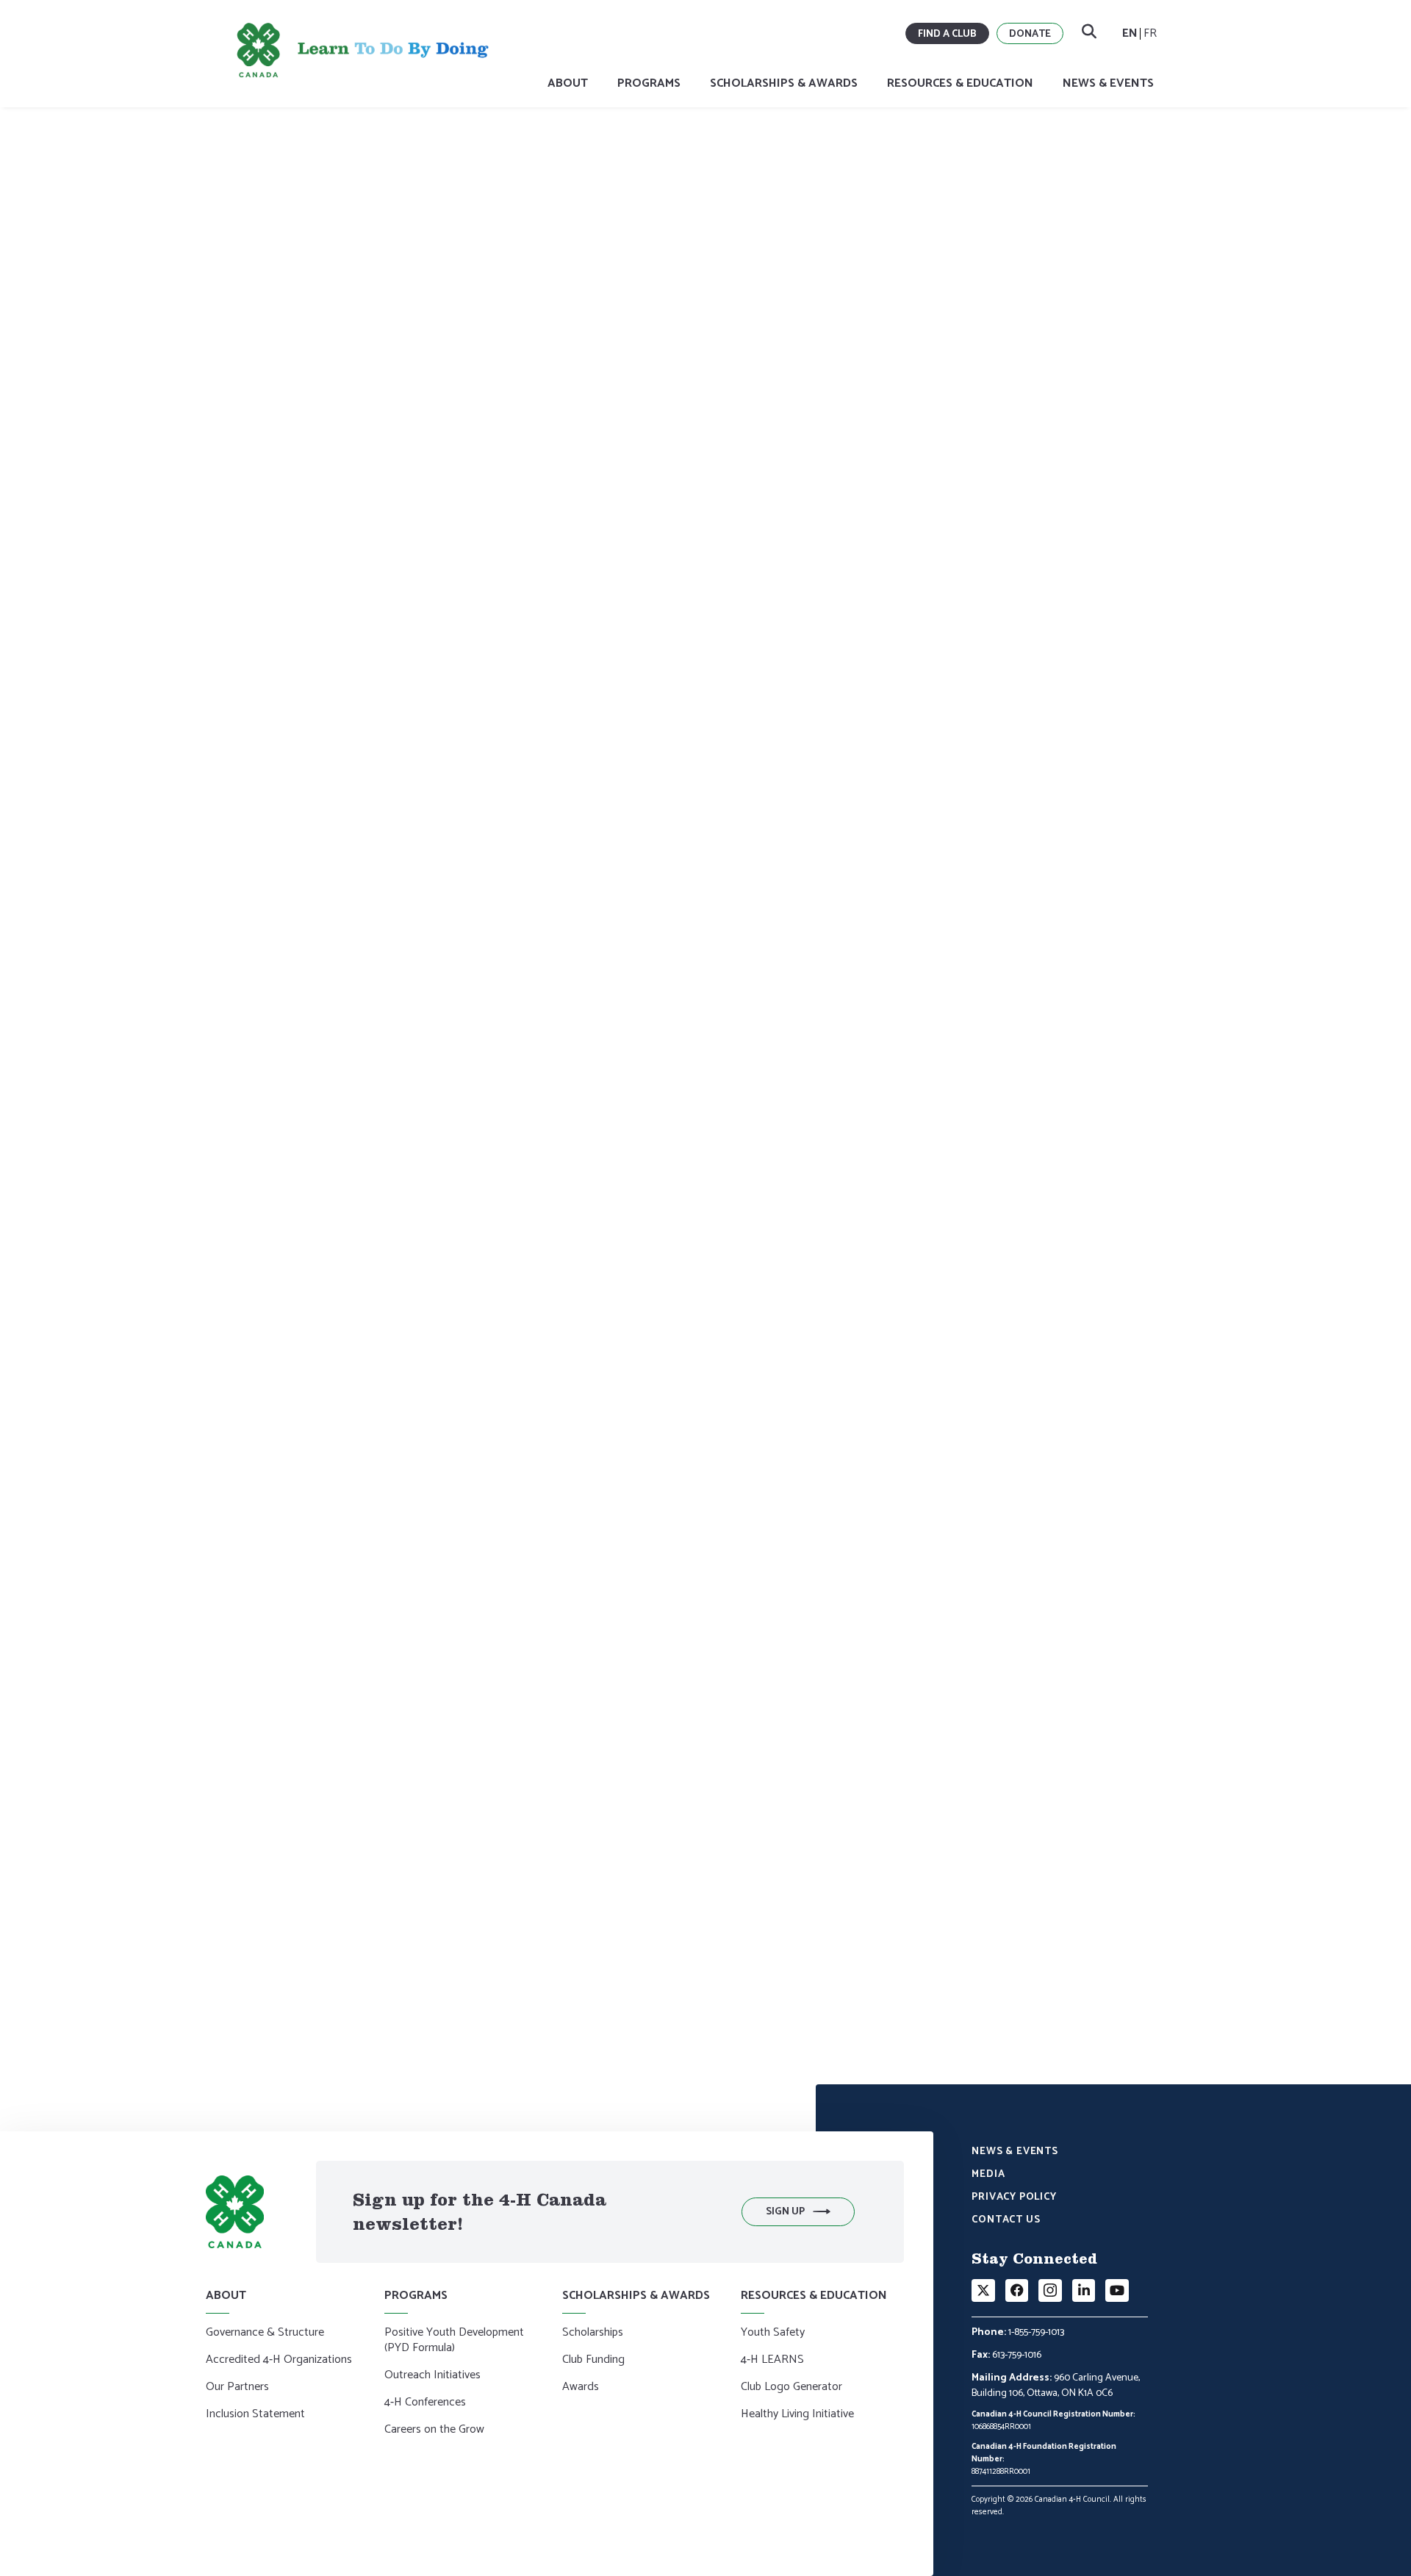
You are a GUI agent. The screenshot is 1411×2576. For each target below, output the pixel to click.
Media (988, 2175)
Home (263, 189)
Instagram (434, 1469)
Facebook (299, 1469)
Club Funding (593, 2361)
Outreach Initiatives (432, 2376)
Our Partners (237, 2388)
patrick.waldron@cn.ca (531, 1918)
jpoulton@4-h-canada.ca (322, 1918)
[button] (798, 2212)
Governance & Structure (265, 2333)
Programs (649, 83)
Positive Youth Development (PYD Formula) (454, 2341)
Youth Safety (773, 2333)
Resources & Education (960, 83)
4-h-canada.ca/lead (663, 1216)
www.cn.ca (444, 1741)
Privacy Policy (1014, 2198)
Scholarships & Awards (784, 83)
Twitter (356, 1469)
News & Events (1108, 83)
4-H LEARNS (772, 2361)
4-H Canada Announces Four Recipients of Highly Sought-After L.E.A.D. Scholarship (469, 189)
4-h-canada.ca (587, 1443)
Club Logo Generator (791, 2388)
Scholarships (593, 2333)
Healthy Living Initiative (797, 2415)
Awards (581, 2388)
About (568, 83)
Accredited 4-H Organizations (279, 2361)
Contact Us (1006, 2221)
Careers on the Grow (434, 2430)
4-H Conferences (425, 2403)
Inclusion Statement (255, 2415)
